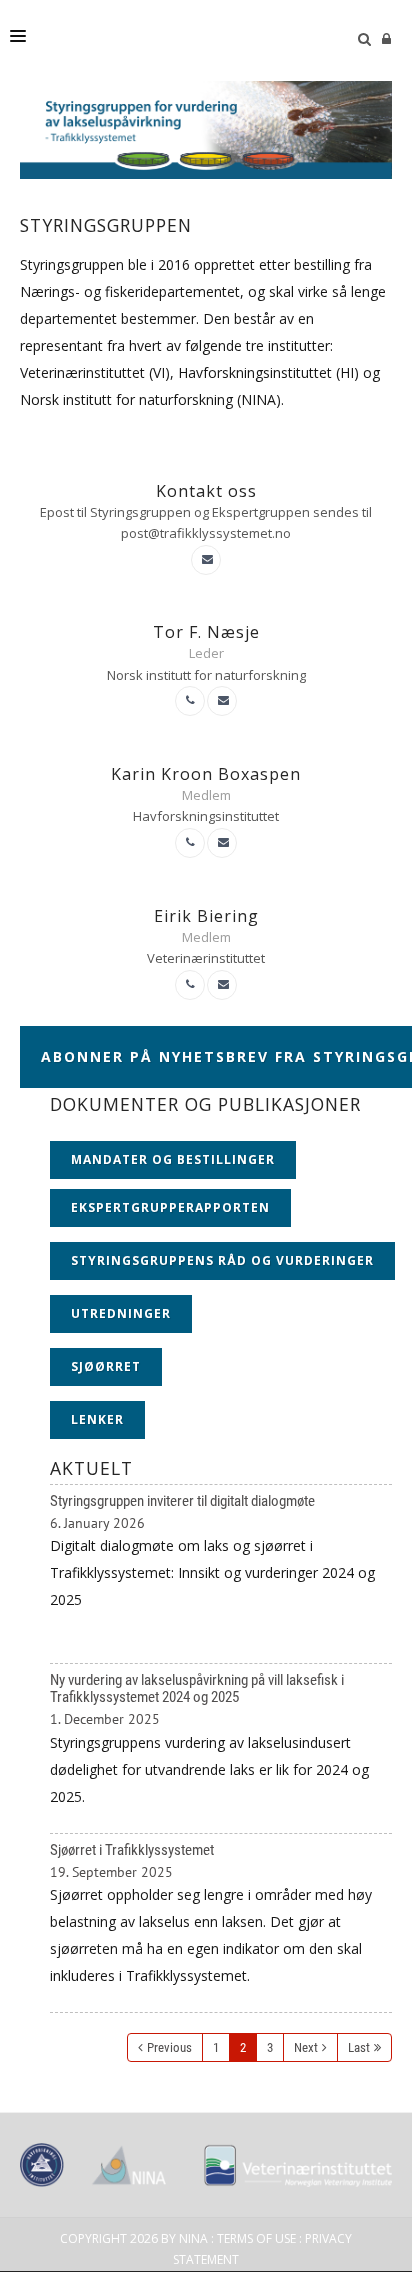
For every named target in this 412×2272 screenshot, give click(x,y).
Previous (169, 2047)
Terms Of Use (256, 2238)
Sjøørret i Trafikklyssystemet (221, 1923)
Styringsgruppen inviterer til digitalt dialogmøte (221, 1574)
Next (306, 2047)
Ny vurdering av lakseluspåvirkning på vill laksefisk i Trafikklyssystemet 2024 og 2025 (221, 1748)
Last (359, 2047)
